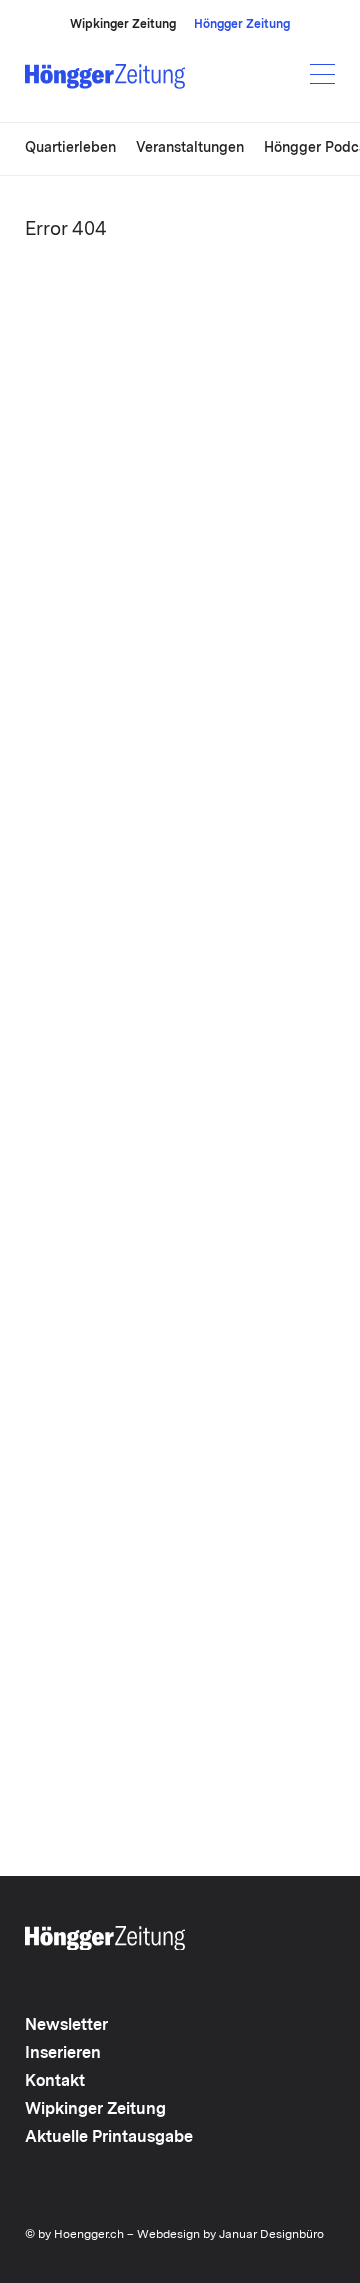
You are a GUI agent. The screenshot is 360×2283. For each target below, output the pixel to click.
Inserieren (63, 2054)
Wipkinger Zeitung (123, 25)
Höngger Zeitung (242, 25)
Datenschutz (90, 2136)
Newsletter (66, 2026)
